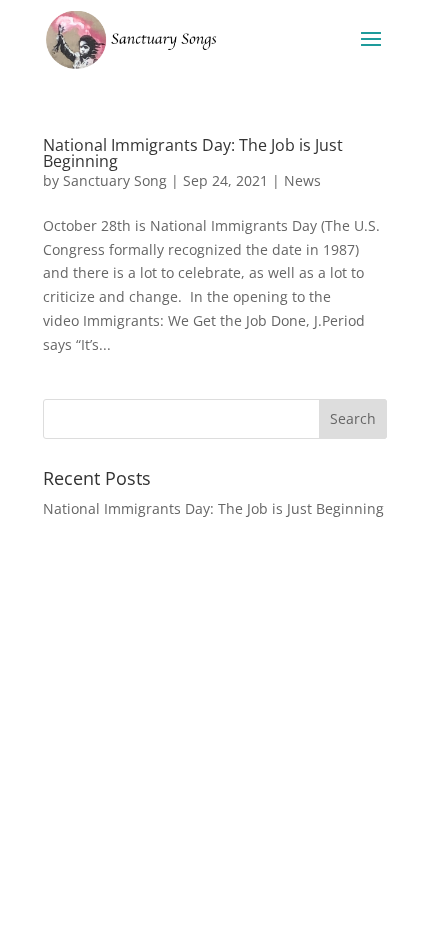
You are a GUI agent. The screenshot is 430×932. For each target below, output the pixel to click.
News (302, 180)
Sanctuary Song (115, 180)
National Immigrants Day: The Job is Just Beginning (193, 153)
